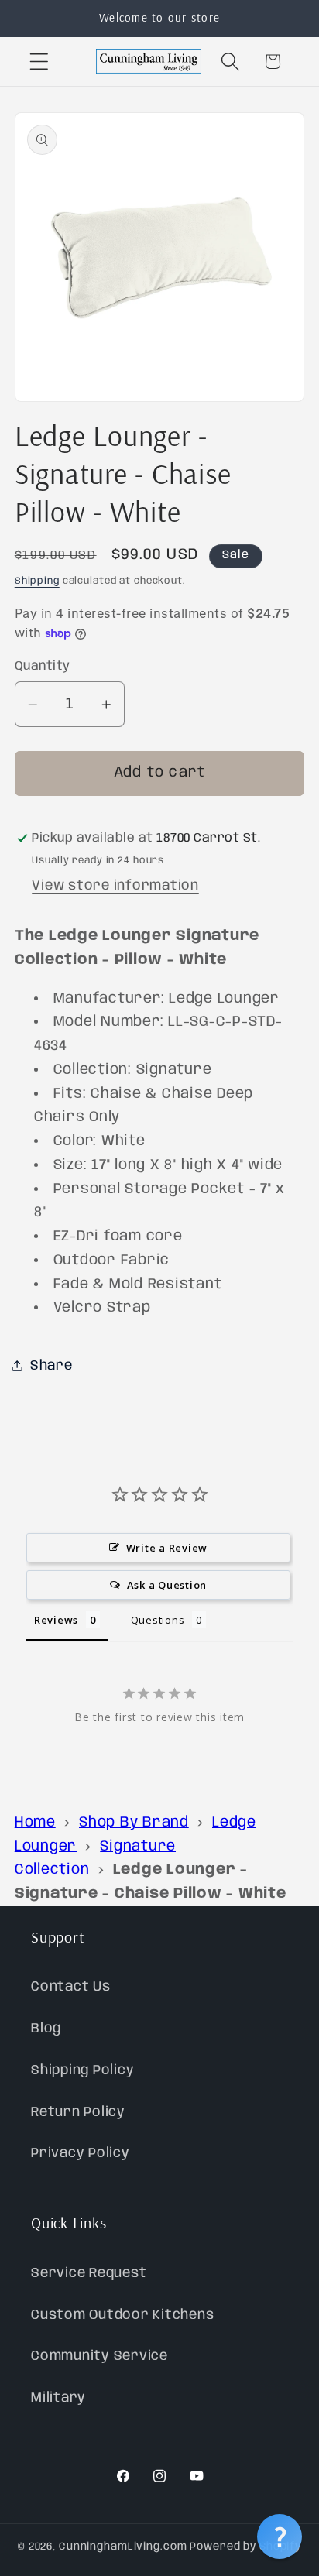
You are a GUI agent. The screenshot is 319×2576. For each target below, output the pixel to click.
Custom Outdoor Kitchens (122, 2315)
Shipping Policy (82, 2070)
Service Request (89, 2273)
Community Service (99, 2356)
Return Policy (78, 2112)
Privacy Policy (81, 2153)
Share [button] (51, 1366)
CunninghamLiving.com (123, 2547)
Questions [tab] (158, 1620)
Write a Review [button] (167, 1548)
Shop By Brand (134, 1823)
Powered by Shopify (245, 2547)
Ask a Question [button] (167, 1585)
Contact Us (71, 1987)
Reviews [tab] (56, 1620)
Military (58, 2398)
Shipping (37, 581)
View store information (115, 886)
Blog (46, 2029)
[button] (39, 62)
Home (35, 1823)
